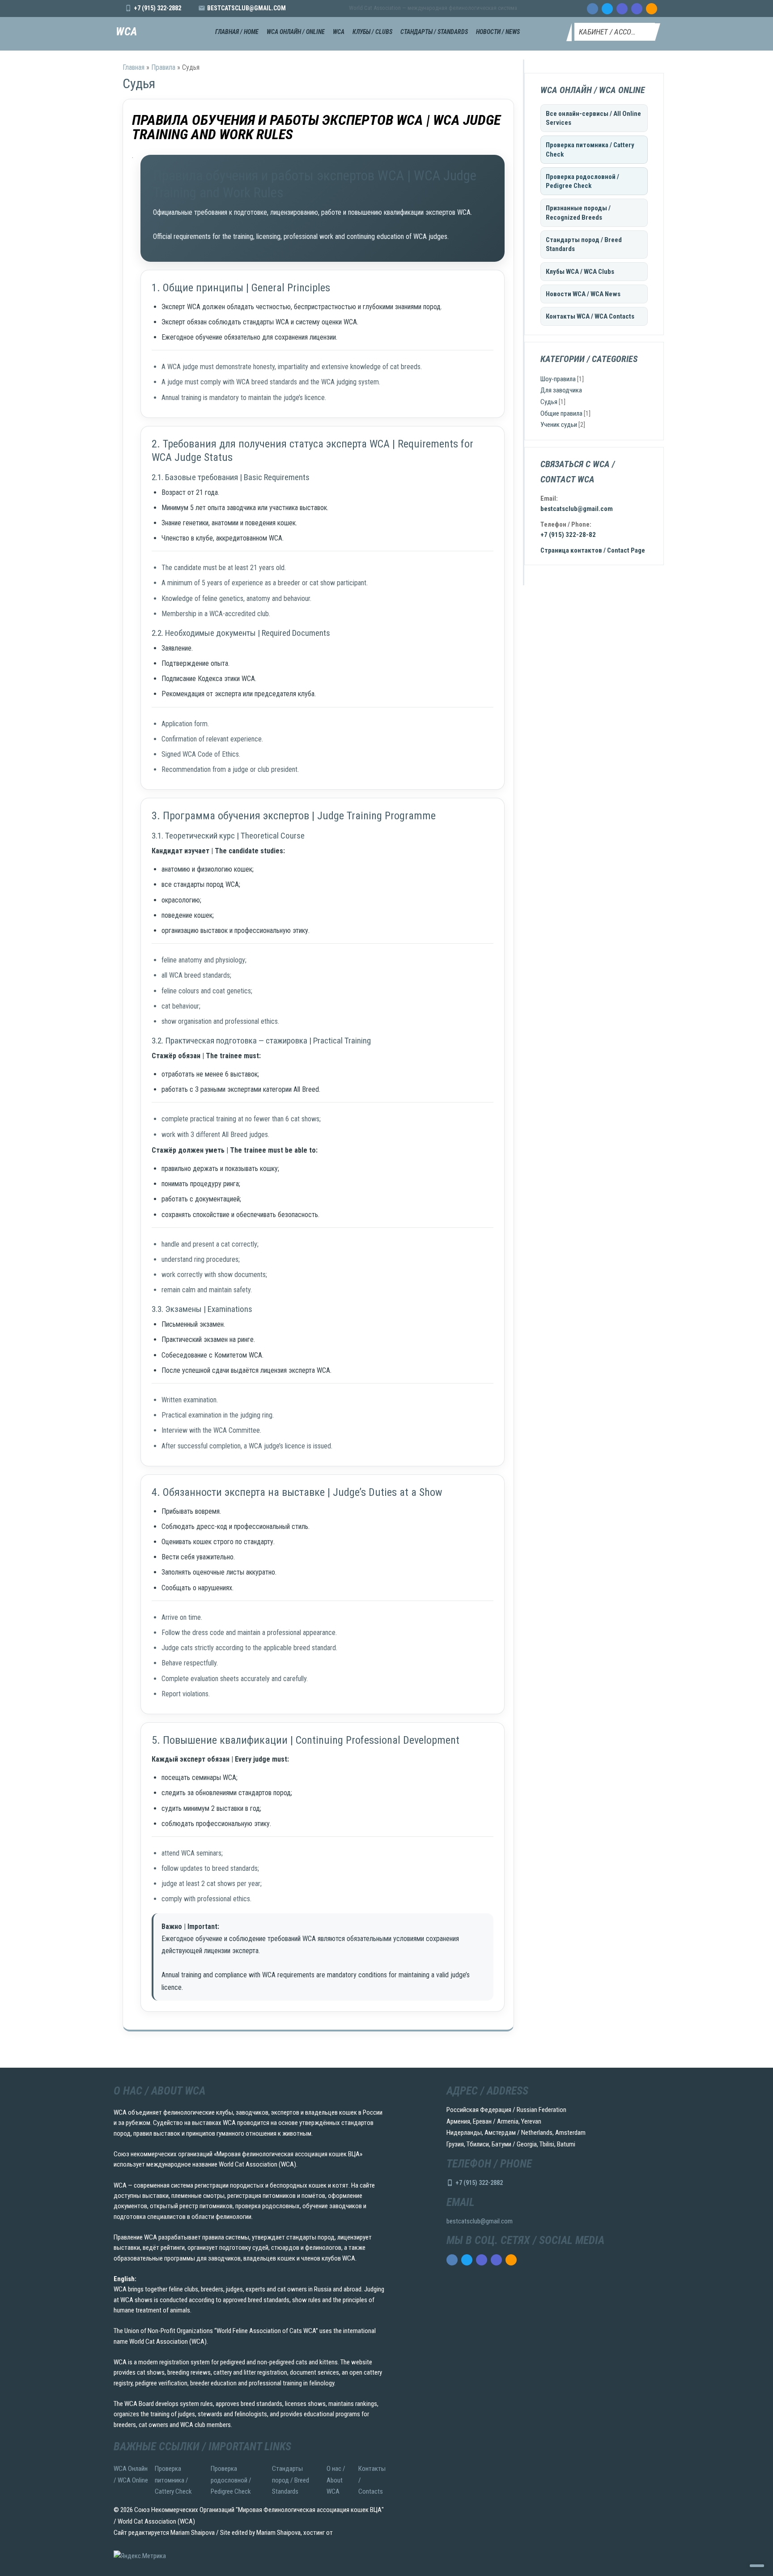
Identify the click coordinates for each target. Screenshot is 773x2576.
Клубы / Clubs (372, 32)
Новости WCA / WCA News (583, 294)
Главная (134, 67)
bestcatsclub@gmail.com (246, 8)
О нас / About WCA (336, 2480)
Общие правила (561, 413)
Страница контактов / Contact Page (593, 550)
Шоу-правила (558, 379)
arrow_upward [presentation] (757, 2566)
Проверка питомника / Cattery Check (590, 149)
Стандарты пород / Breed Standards (584, 244)
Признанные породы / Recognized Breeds (578, 213)
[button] (615, 32)
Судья (549, 402)
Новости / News (498, 32)
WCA (127, 32)
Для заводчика (561, 390)
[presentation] (592, 9)
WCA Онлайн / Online (296, 32)
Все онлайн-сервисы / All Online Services (593, 118)
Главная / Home (237, 32)
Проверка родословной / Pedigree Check (582, 181)
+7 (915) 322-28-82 (568, 535)
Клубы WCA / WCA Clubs (580, 272)
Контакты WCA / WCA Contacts (590, 316)
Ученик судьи (559, 425)
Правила (163, 67)
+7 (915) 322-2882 (157, 8)
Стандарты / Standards (434, 32)
